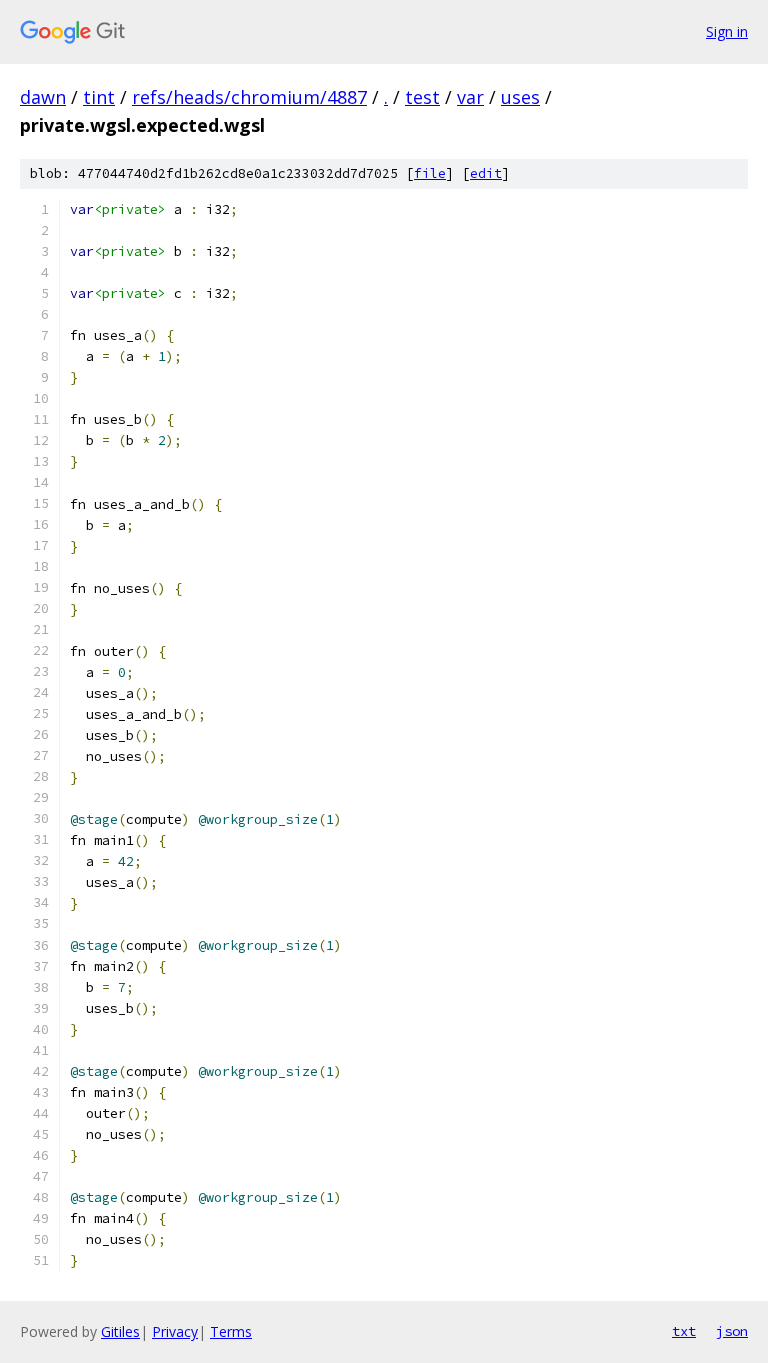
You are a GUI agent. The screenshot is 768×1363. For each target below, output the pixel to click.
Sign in (727, 31)
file (430, 173)
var (470, 97)
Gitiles (120, 1331)
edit (486, 173)
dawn (43, 97)
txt (684, 1331)
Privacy (175, 1331)
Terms (231, 1331)
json (732, 1331)
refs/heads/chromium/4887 (249, 97)
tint (99, 97)
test (422, 97)
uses (520, 97)
